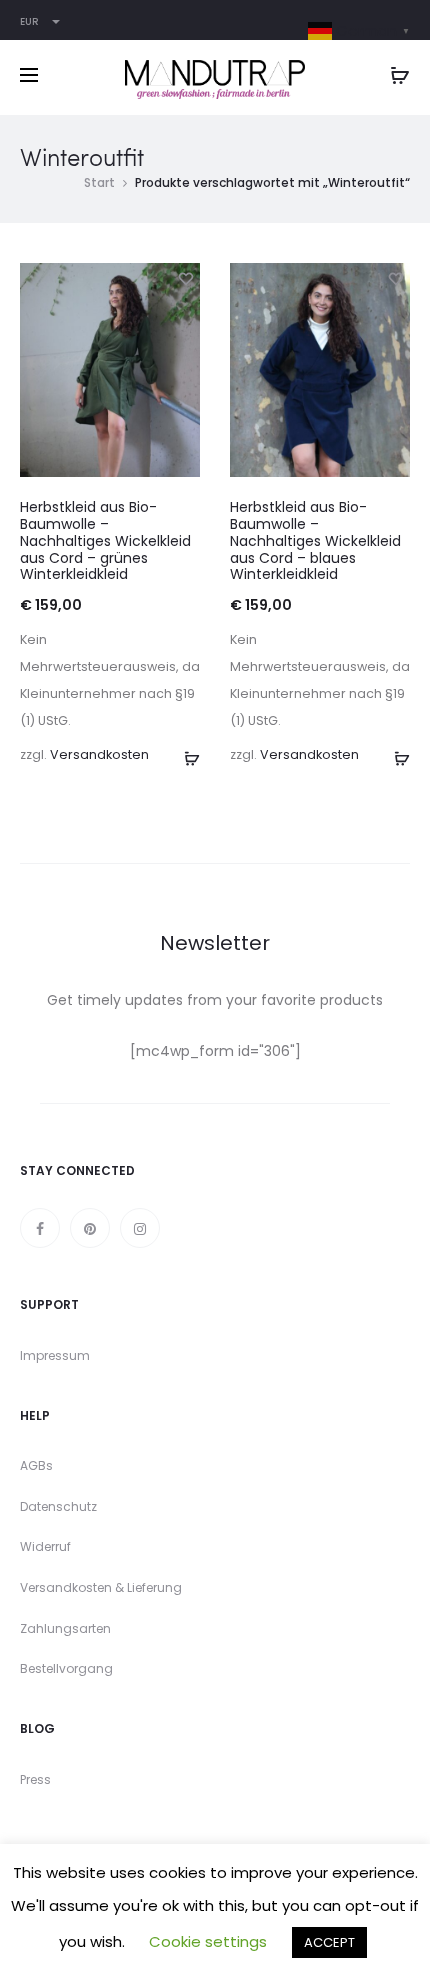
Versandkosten (99, 754)
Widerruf (45, 1546)
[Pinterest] (90, 1228)
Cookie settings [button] (208, 1941)
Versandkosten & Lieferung (101, 1587)
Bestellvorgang (66, 1668)
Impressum (55, 1355)
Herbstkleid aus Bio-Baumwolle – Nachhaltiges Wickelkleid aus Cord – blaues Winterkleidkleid (315, 540)
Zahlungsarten (65, 1628)
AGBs (36, 1465)
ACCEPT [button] (329, 1942)
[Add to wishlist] (185, 278)
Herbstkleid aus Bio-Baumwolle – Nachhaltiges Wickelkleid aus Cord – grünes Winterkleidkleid (105, 540)
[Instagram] (140, 1228)
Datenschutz (58, 1506)
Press (35, 1779)
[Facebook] (40, 1228)
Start (99, 182)
